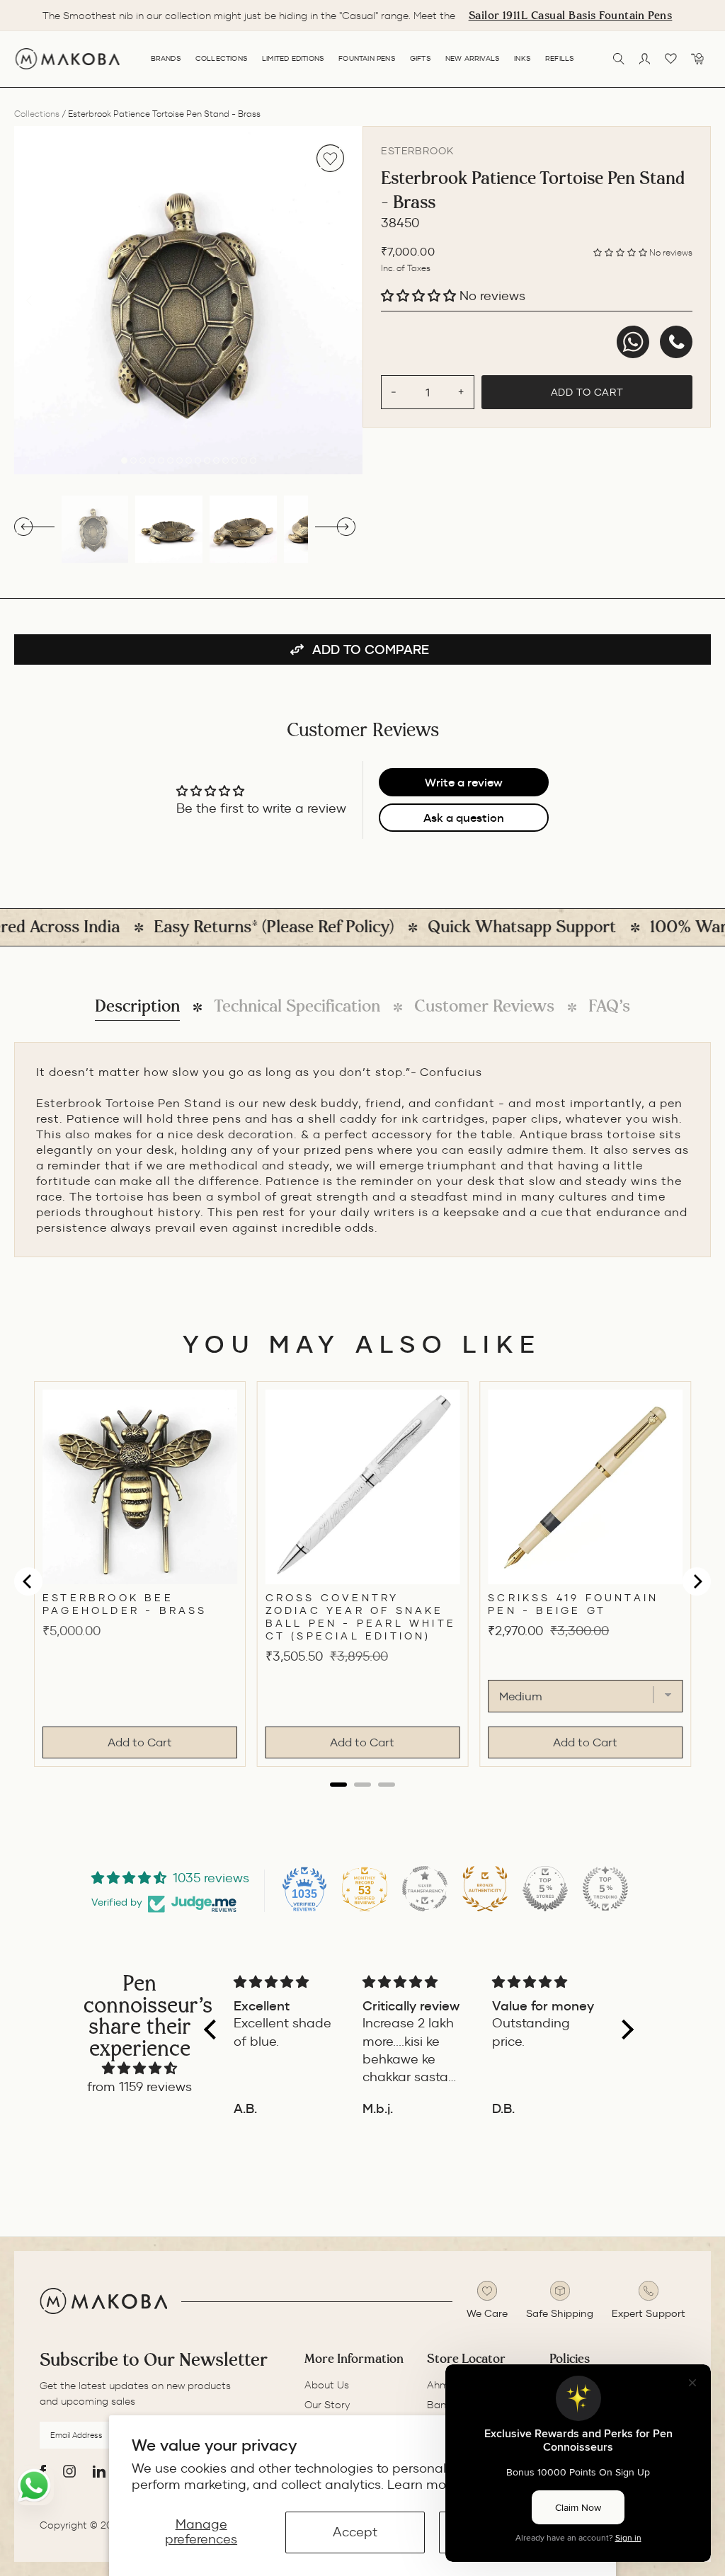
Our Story (327, 2405)
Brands (166, 58)
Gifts (421, 58)
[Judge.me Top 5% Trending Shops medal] (605, 1889)
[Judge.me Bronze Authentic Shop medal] (485, 1889)
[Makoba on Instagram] (69, 2471)
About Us (327, 2385)
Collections (222, 58)
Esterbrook (417, 151)
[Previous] (29, 300)
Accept (355, 2532)
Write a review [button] (464, 782)
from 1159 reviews (139, 2087)
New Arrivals (473, 58)
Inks (523, 58)
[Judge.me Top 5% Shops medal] (545, 1889)
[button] (621, 252)
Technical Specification (297, 1006)
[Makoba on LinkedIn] (99, 2471)
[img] (139, 2068)
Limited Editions (293, 58)
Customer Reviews (484, 1006)
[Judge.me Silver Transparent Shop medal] (425, 1889)
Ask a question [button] (464, 818)
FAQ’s (609, 1006)
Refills (560, 58)
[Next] (348, 300)
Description (137, 1006)
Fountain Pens (367, 58)
